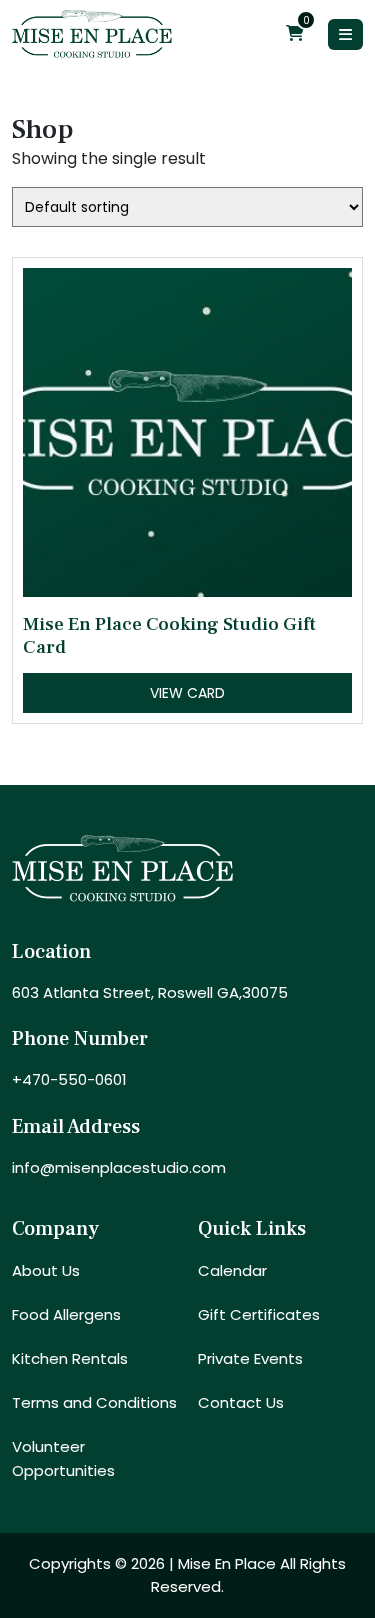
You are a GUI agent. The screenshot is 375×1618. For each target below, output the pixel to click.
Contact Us (241, 1402)
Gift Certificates (259, 1314)
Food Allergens (66, 1314)
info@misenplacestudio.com (119, 1167)
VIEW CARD (187, 693)
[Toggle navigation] (345, 34)
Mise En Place (227, 1563)
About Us (46, 1270)
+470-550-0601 (69, 1079)
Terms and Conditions (94, 1402)
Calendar (232, 1270)
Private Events (250, 1358)
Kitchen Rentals (70, 1358)
